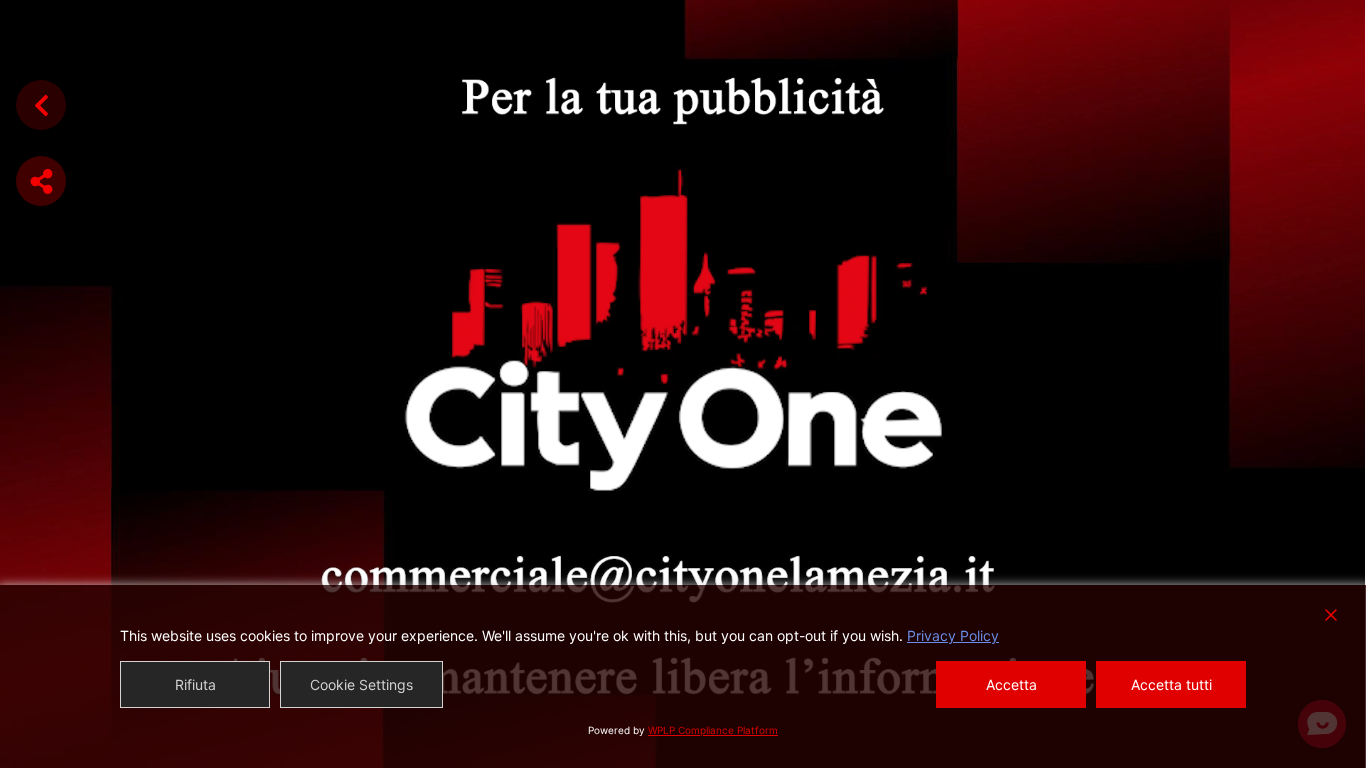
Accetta (1011, 684)
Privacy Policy (953, 635)
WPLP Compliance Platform (713, 730)
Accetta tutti (1171, 684)
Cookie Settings (361, 684)
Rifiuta (195, 684)
